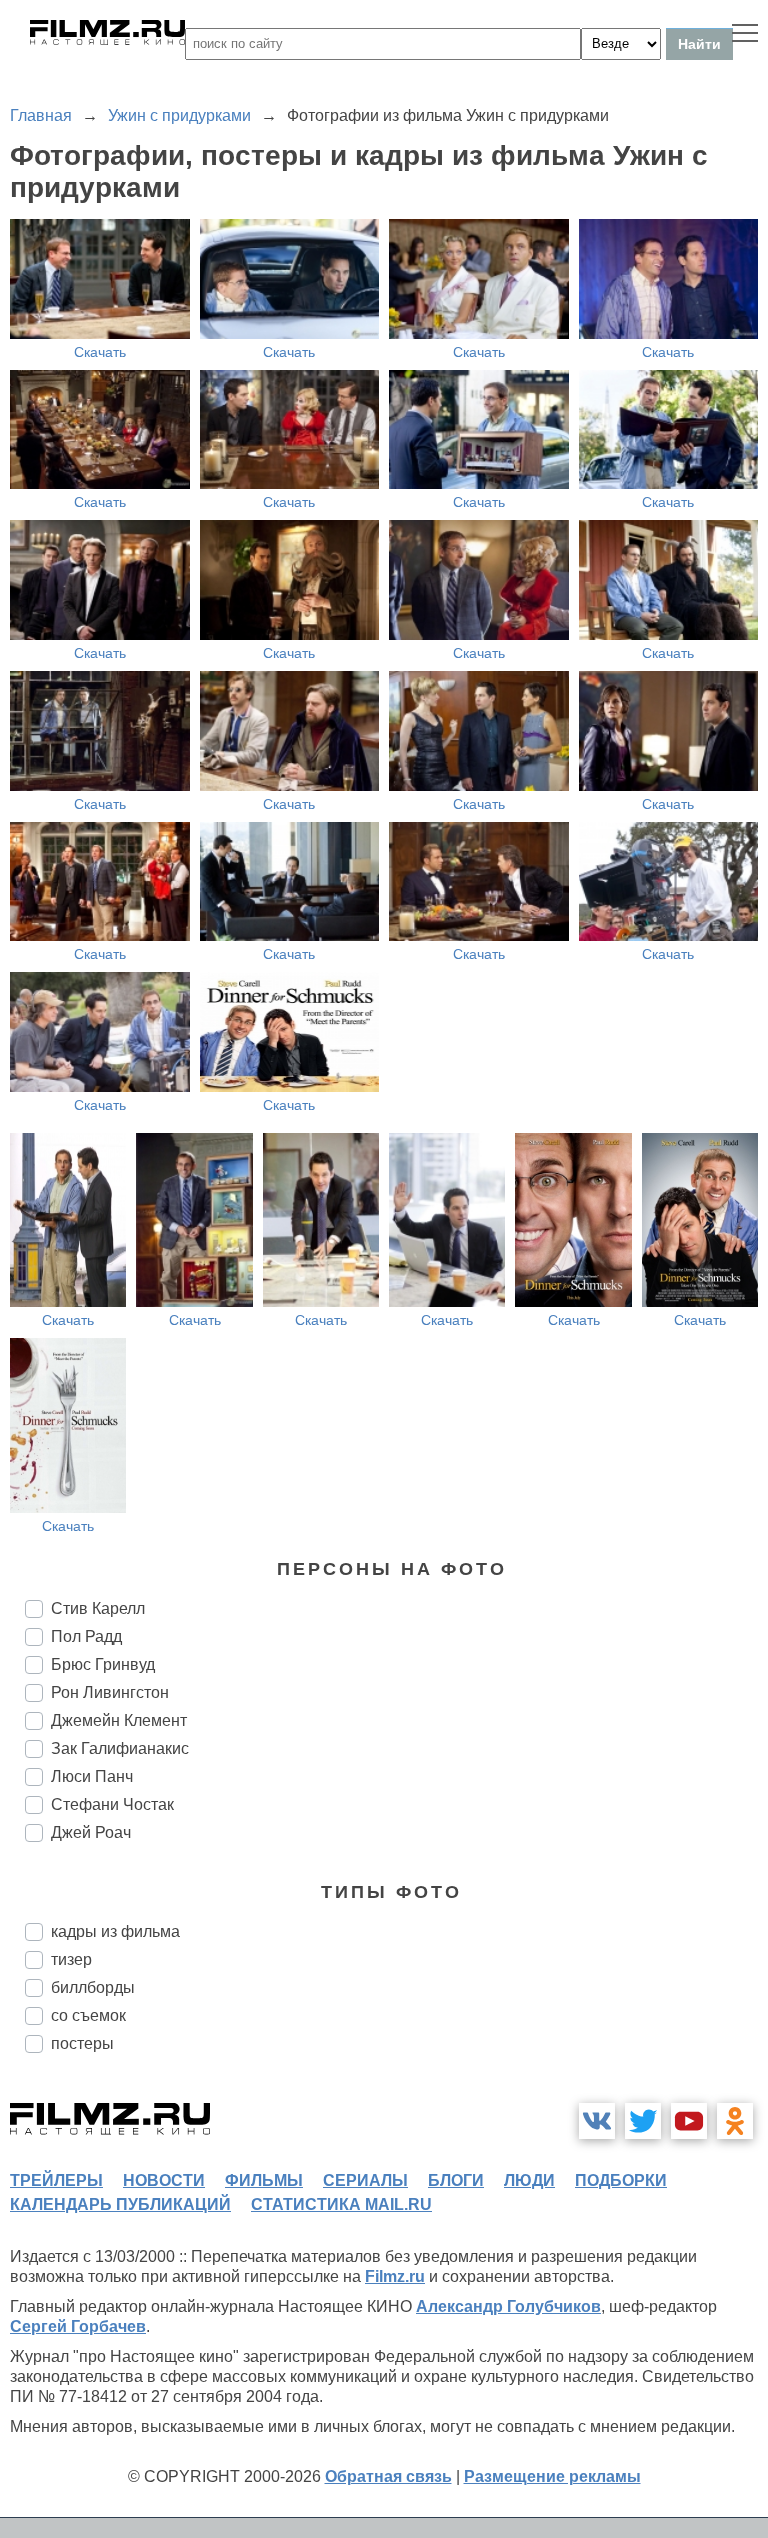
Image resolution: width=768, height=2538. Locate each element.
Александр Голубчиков (508, 2306)
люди (529, 2180)
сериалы (365, 2180)
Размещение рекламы (552, 2476)
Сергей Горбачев (78, 2326)
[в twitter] (643, 2121)
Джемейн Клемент (119, 1720)
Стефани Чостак (112, 1804)
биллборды (93, 1987)
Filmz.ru (395, 2276)
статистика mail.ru (341, 2204)
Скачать (100, 352)
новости (164, 2180)
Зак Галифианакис (120, 1748)
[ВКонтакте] (597, 2121)
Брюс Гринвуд (103, 1664)
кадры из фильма (115, 1931)
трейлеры (56, 2180)
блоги (456, 2180)
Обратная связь (388, 2476)
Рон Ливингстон (110, 1692)
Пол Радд (86, 1636)
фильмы (264, 2180)
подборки (621, 2180)
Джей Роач (91, 1832)
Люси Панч (92, 1776)
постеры (82, 2043)
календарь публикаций (120, 2204)
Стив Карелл (98, 1608)
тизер (71, 1959)
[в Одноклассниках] (735, 2121)
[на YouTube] (689, 2121)
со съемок (88, 2015)
